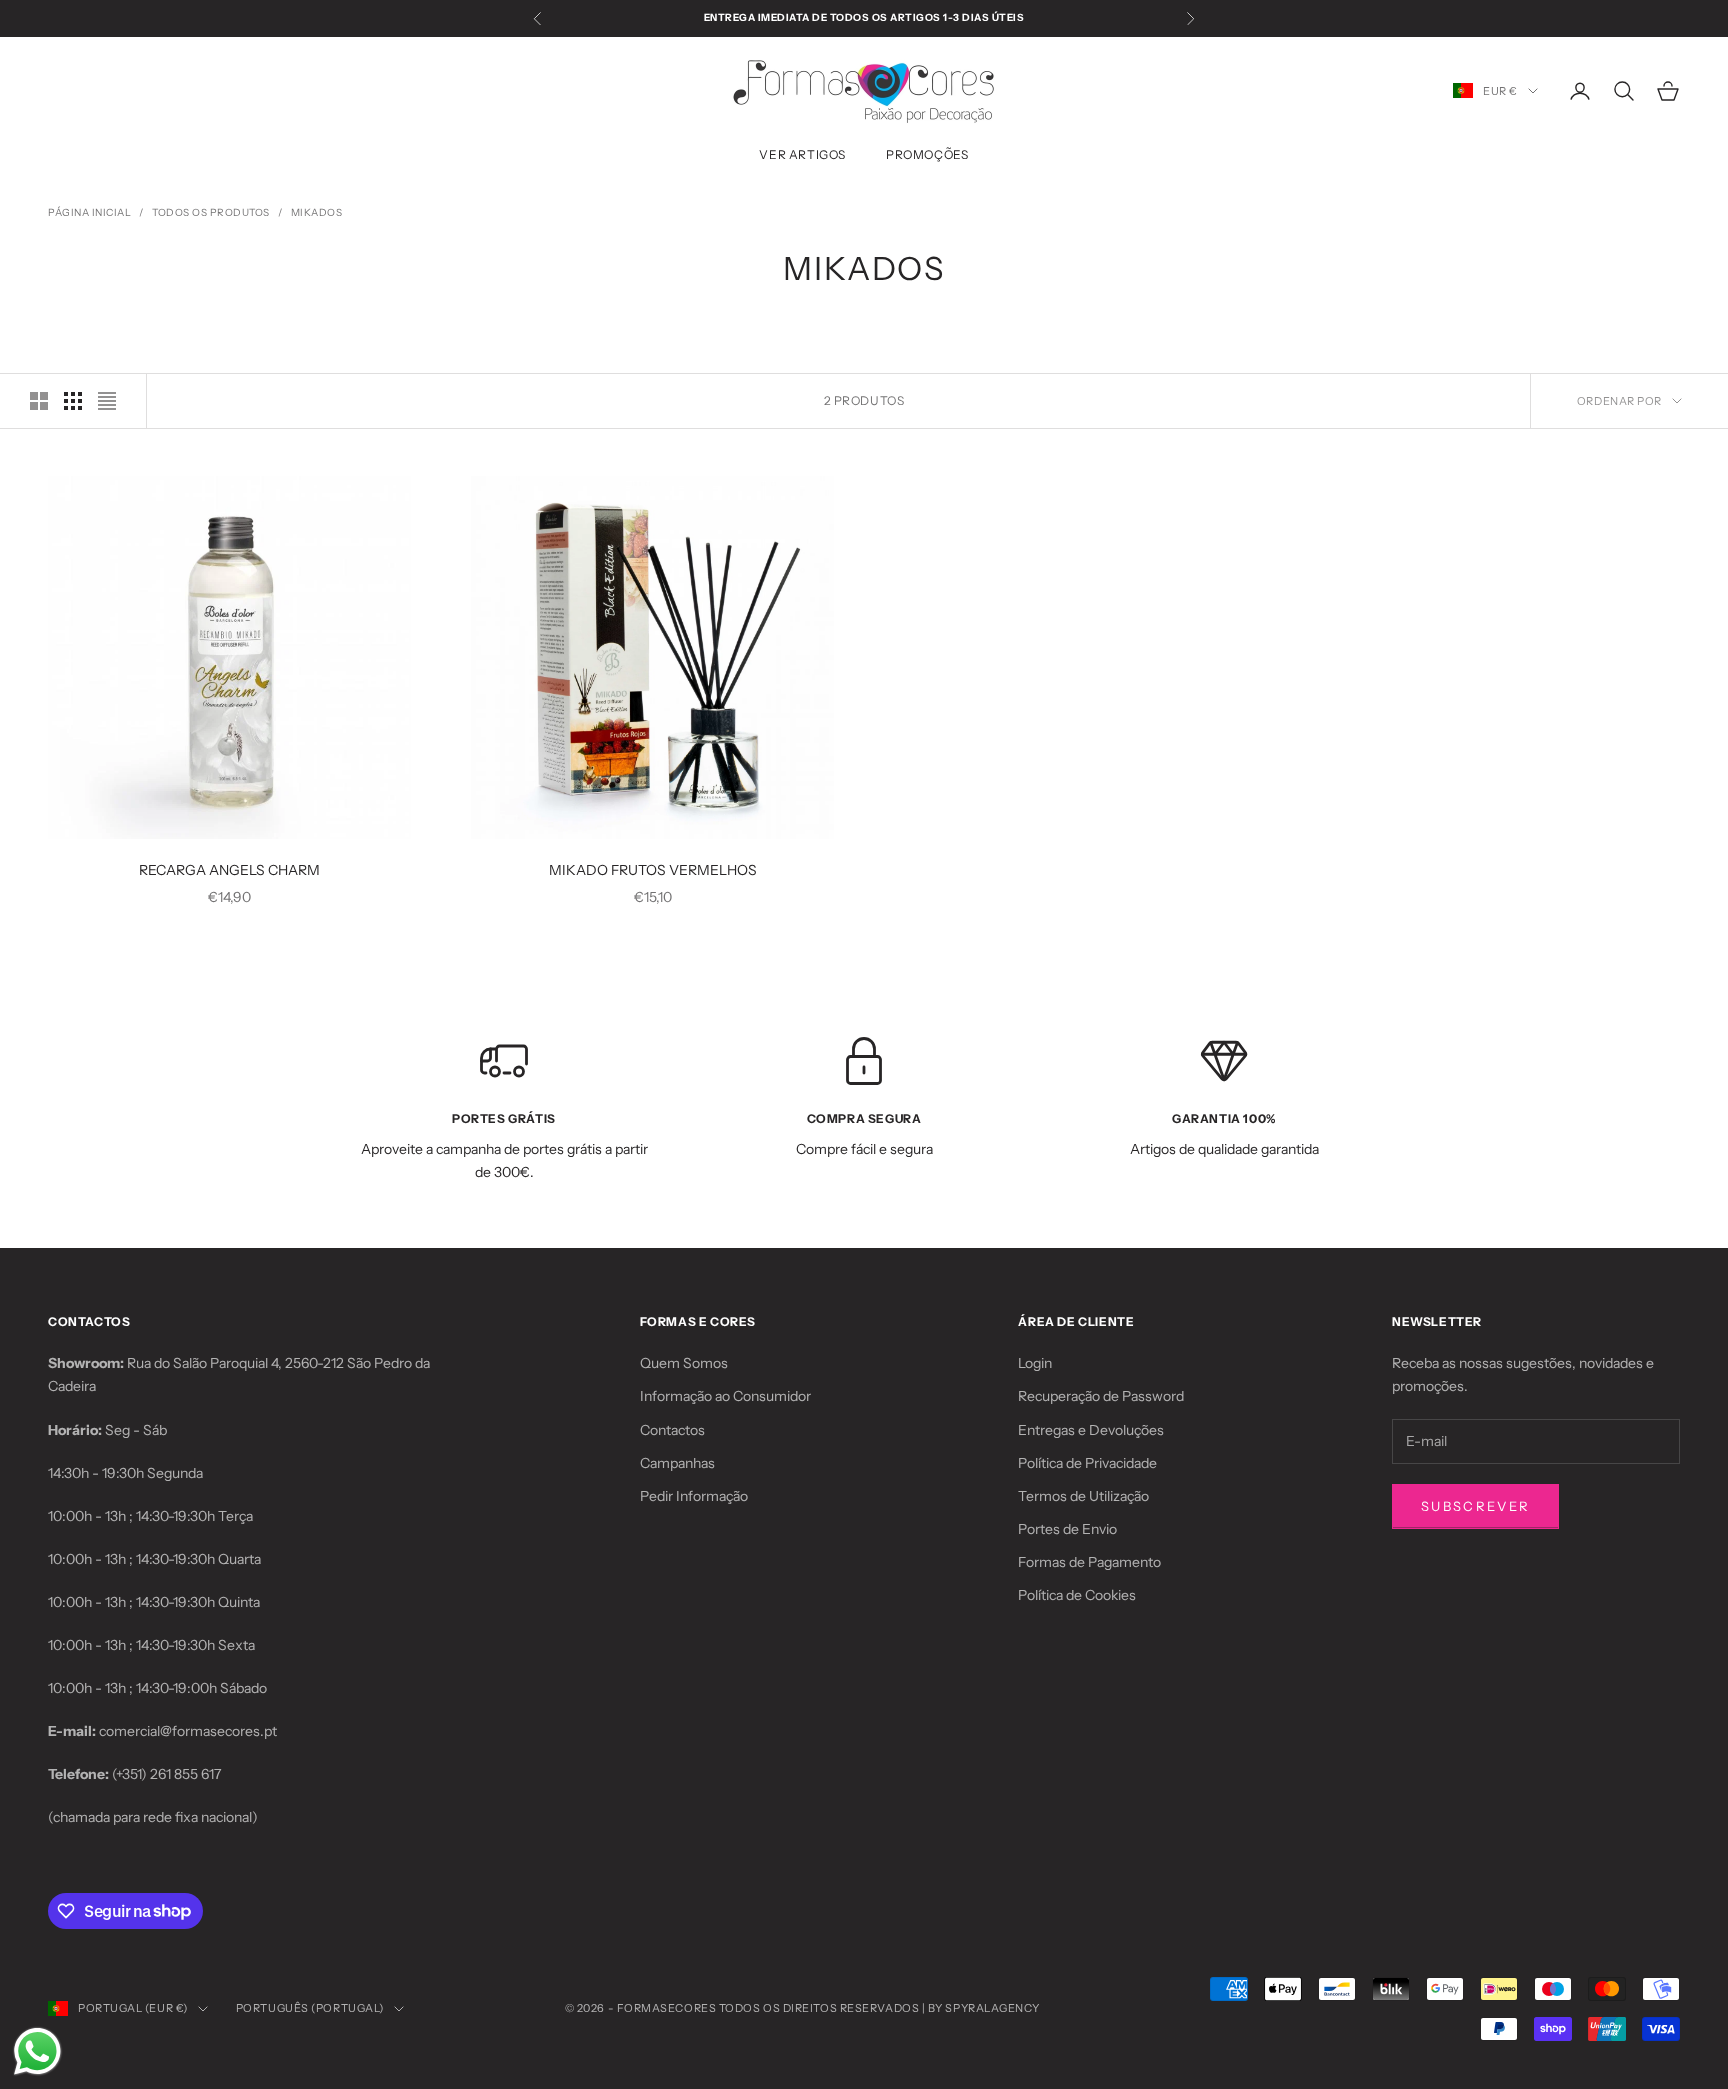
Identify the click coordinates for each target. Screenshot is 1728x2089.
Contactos (672, 1430)
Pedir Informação (694, 1496)
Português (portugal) (310, 2008)
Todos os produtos (211, 212)
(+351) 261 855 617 (166, 1774)
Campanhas (677, 1463)
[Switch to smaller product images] (73, 401)
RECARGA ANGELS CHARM (229, 870)
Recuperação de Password (1101, 1396)
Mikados (317, 212)
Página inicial (89, 212)
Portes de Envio (1067, 1529)
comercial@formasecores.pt (188, 1731)
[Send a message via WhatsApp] (37, 2051)
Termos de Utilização (1083, 1496)
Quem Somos (684, 1363)
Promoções (927, 154)
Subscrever (1475, 1506)
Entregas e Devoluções (1091, 1430)
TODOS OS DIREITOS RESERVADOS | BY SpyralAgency (879, 2008)
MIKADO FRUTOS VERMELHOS (653, 870)
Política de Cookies (1077, 1595)
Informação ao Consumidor (725, 1396)
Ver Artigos (802, 154)
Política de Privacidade (1087, 1463)
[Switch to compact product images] (107, 401)
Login (1035, 1363)
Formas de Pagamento (1089, 1562)
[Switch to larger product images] (39, 401)
